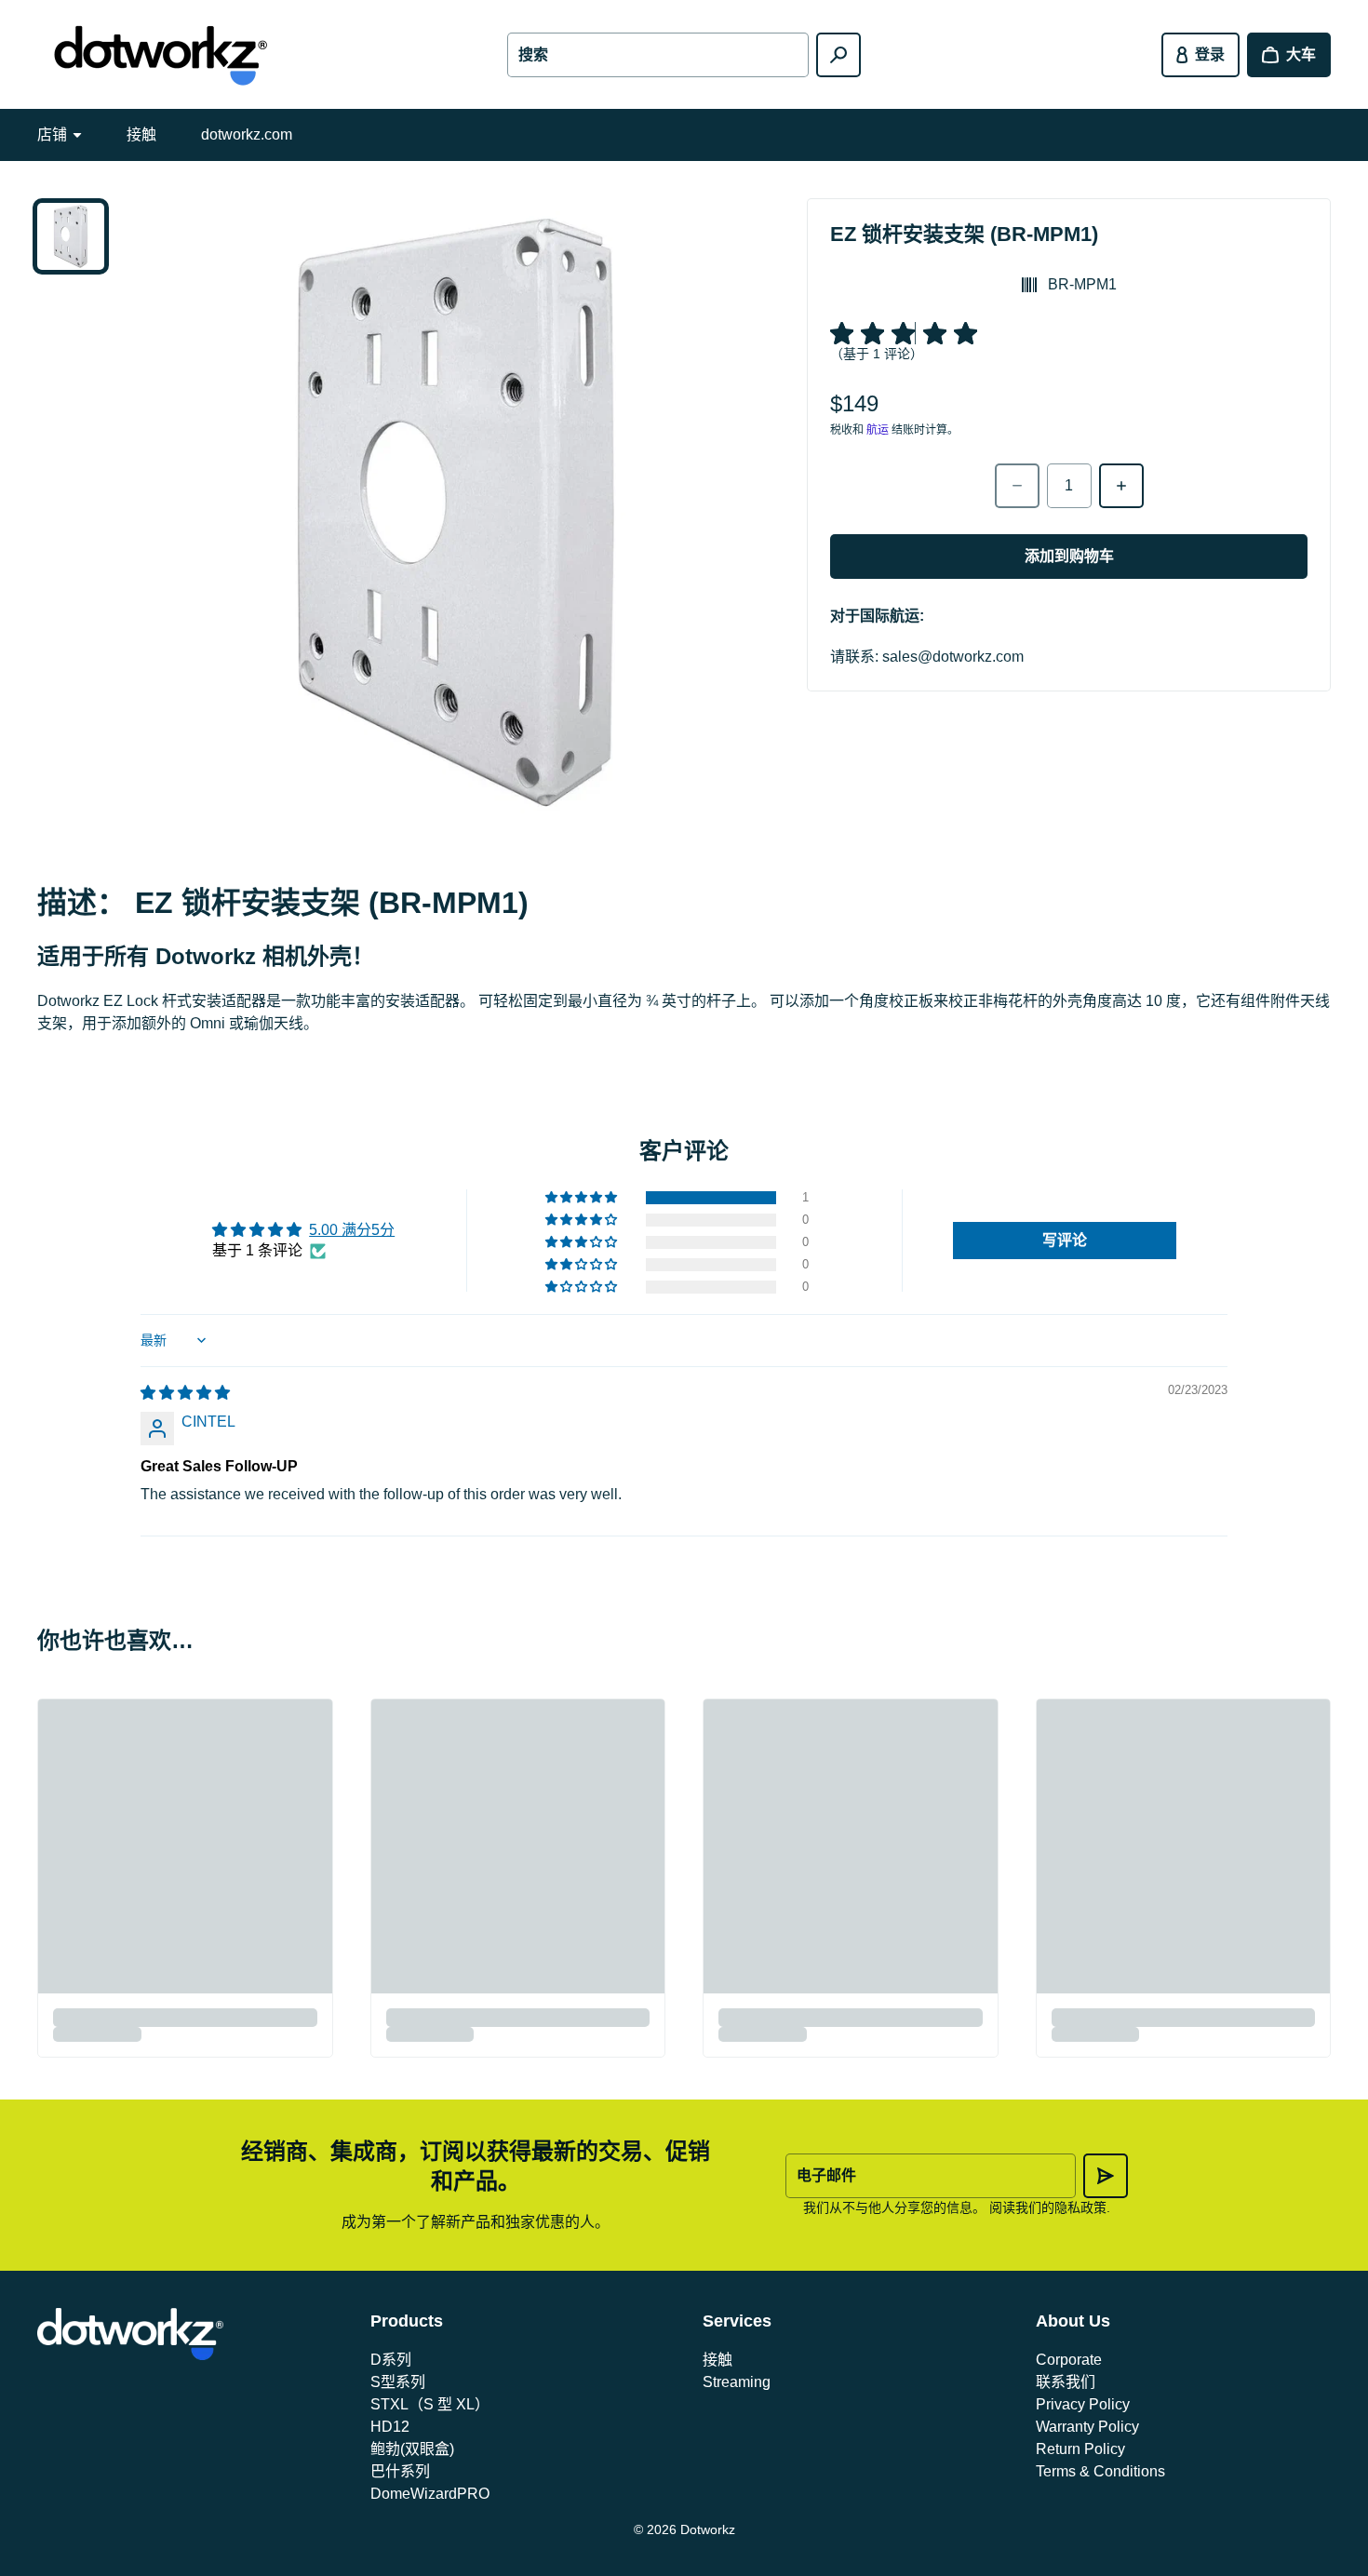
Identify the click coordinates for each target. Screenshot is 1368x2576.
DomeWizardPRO (430, 2494)
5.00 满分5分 (352, 1230)
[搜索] (838, 55)
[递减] (1017, 486)
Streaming (737, 2382)
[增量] (1121, 486)
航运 (878, 430)
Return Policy (1080, 2449)
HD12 (390, 2427)
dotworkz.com (247, 134)
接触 (141, 134)
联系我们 (1066, 2382)
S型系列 (398, 2382)
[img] (185, 1393)
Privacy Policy (1083, 2404)
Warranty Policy (1087, 2427)
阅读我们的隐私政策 (1048, 2207)
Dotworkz (708, 2529)
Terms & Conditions (1100, 2471)
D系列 (391, 2360)
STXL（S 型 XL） (430, 2404)
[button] (583, 1198)
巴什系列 (400, 2471)
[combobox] (657, 55)
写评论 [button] (1065, 1240)
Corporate (1069, 2360)
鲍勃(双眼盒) (412, 2449)
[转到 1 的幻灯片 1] (71, 236)
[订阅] (1106, 2176)
